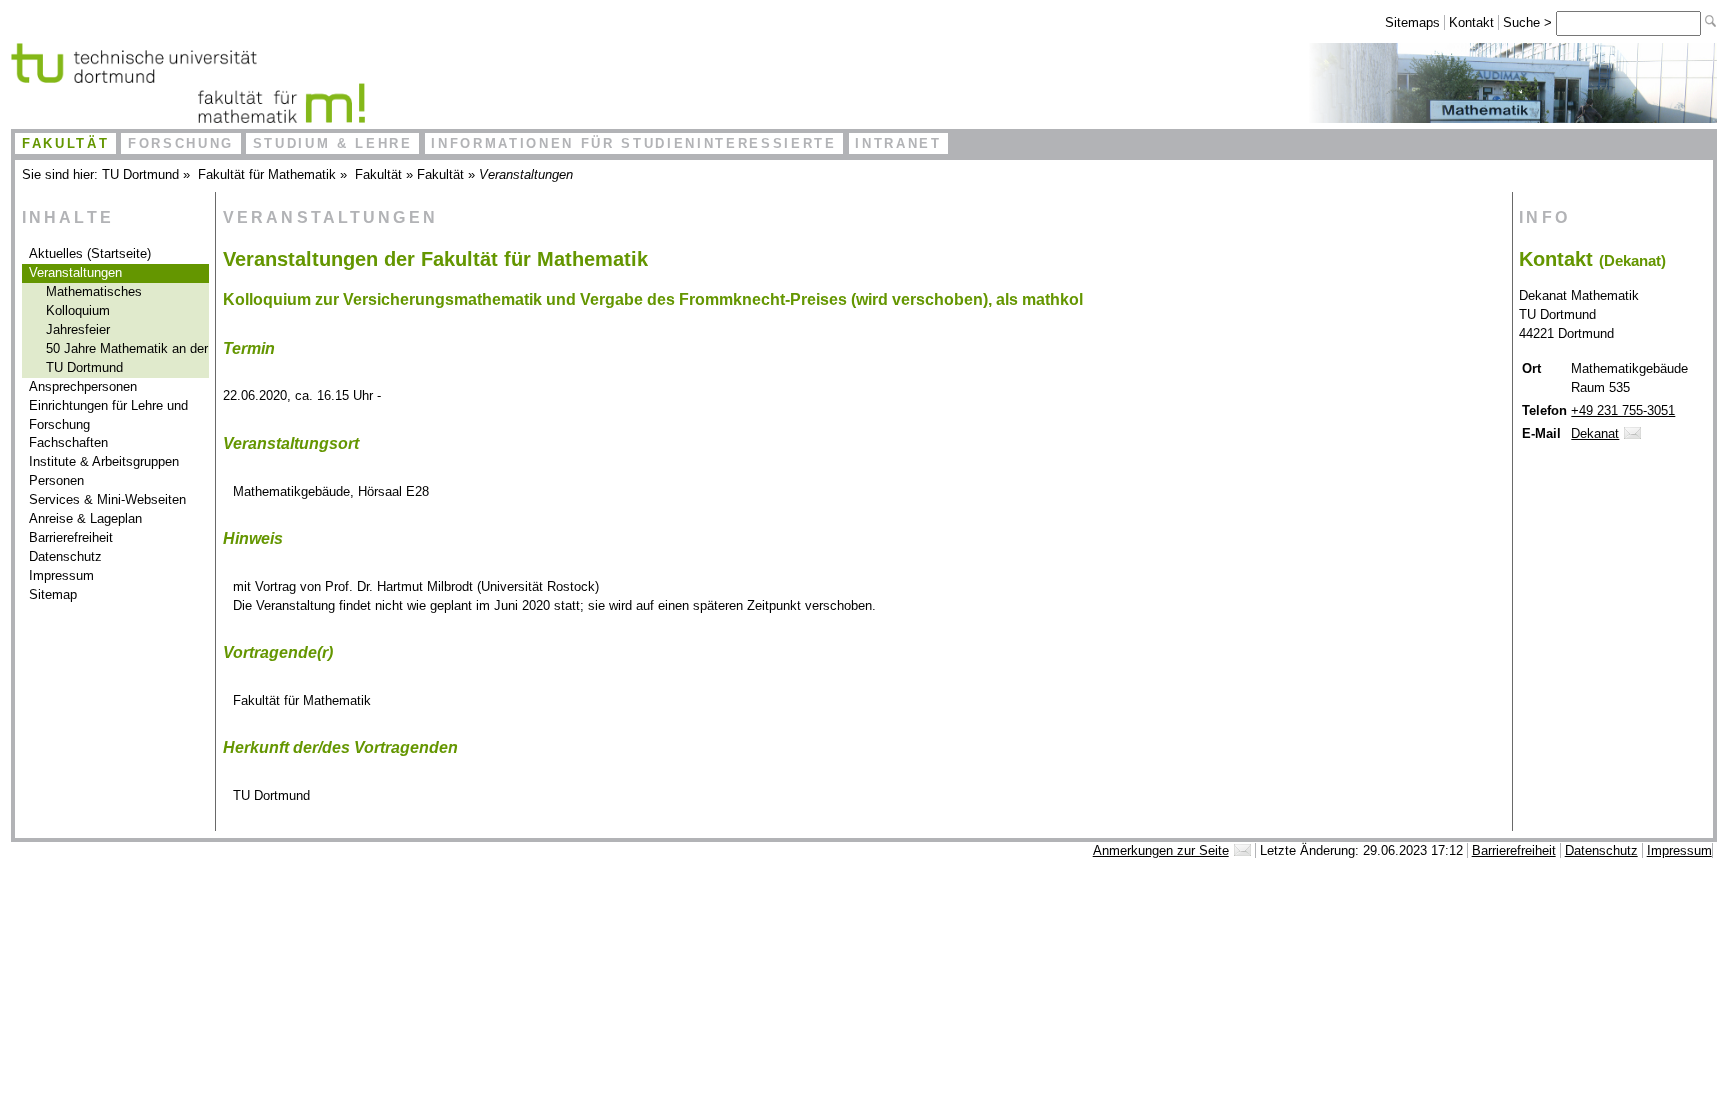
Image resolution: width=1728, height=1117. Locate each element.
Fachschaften (68, 442)
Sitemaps (1412, 22)
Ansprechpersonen (83, 386)
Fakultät (65, 143)
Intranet (898, 143)
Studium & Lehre (333, 143)
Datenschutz (65, 556)
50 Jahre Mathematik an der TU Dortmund (127, 358)
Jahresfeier (78, 329)
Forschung (181, 143)
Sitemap (53, 594)
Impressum (61, 575)
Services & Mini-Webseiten (107, 499)
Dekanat (1595, 433)
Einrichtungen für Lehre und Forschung (108, 415)
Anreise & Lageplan (85, 518)
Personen (56, 480)
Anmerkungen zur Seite (1161, 850)
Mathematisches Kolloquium (94, 301)
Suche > (1529, 22)
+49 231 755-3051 (1623, 410)
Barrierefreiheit (71, 537)
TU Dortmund (140, 174)
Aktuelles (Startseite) (90, 253)
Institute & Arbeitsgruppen (104, 461)
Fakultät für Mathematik (267, 174)
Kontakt (1471, 22)
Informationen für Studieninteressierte (633, 143)
